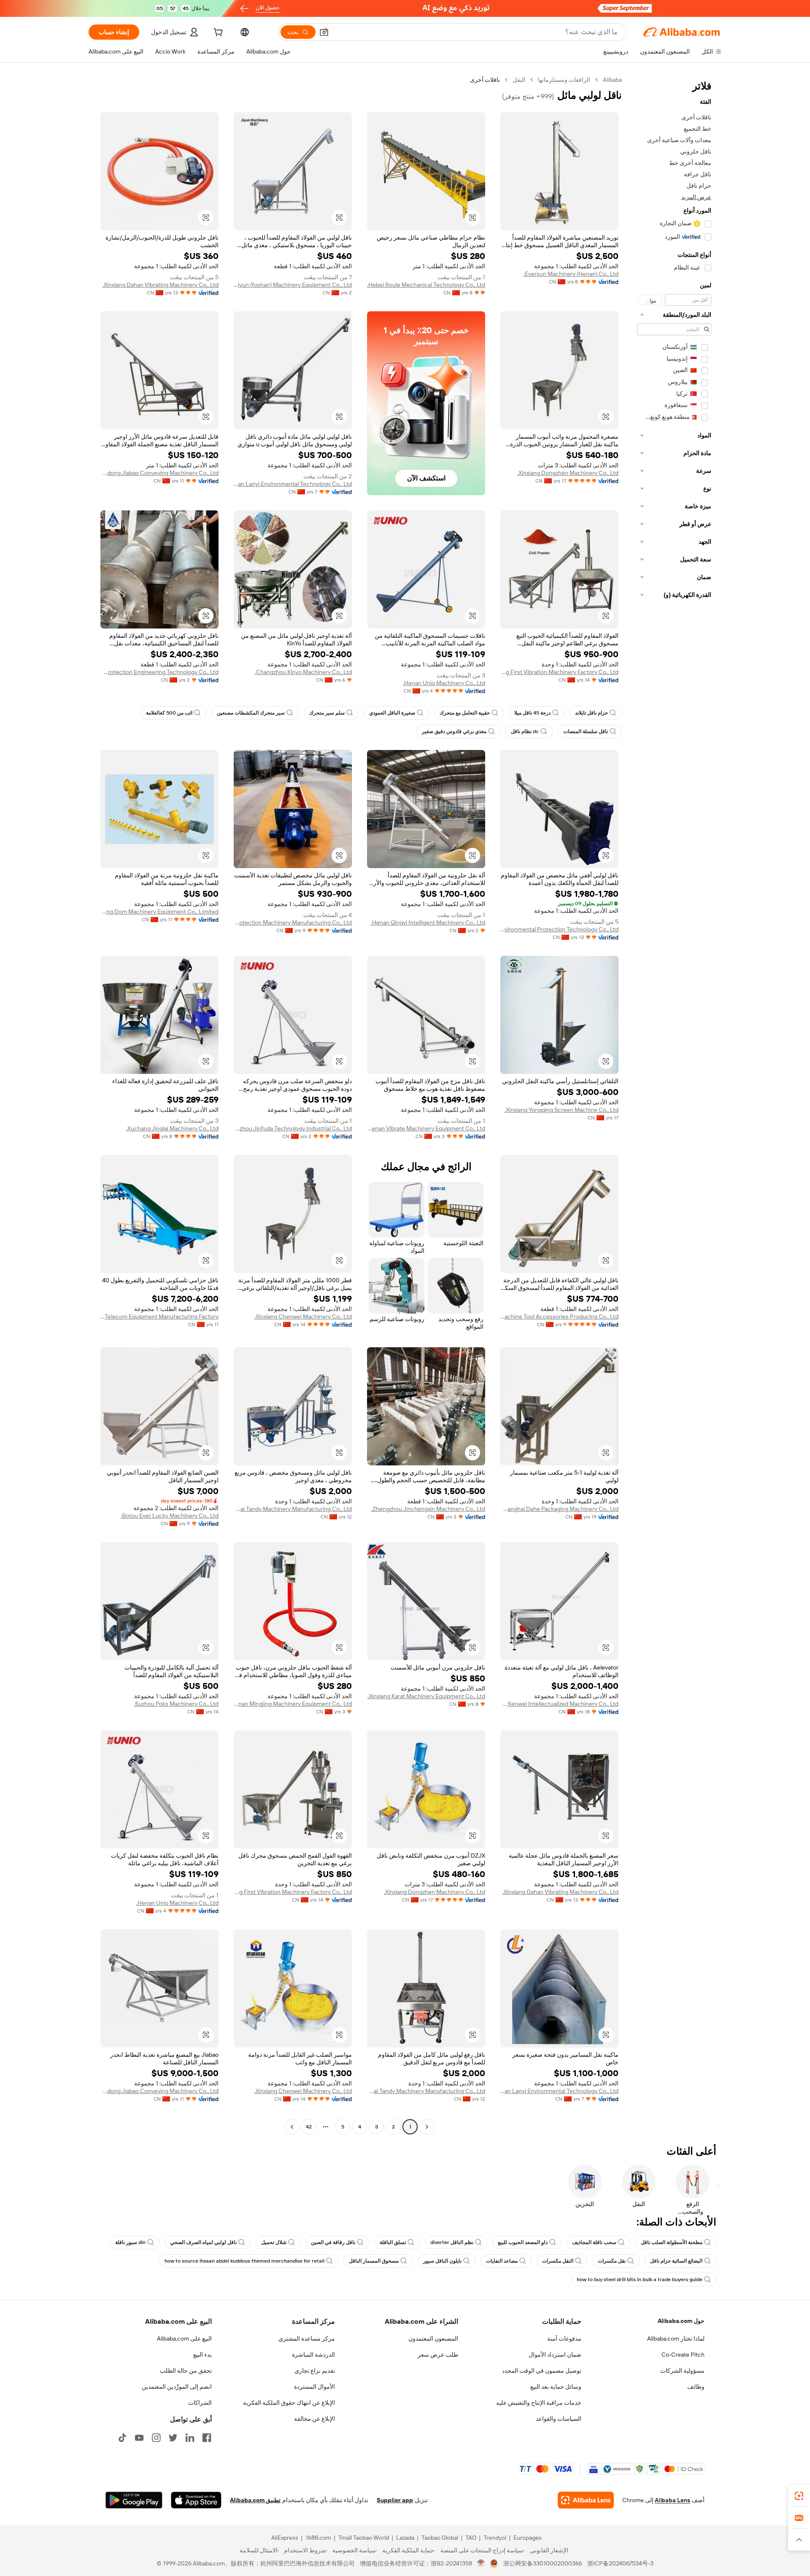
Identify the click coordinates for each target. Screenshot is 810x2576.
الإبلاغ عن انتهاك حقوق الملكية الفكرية (289, 2403)
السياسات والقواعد (559, 2419)
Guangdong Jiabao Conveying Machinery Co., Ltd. (159, 473)
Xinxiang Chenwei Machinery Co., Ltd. (303, 1316)
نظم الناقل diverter (452, 2242)
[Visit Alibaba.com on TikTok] (122, 2438)
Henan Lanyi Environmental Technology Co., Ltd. (293, 484)
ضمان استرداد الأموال (555, 2355)
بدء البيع (202, 2355)
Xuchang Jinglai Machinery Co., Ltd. (172, 1128)
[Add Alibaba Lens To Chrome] (586, 2500)
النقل (519, 80)
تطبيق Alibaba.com (255, 2500)
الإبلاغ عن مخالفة (315, 2419)
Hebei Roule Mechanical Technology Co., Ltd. (426, 285)
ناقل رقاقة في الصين (333, 2242)
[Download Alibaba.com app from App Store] (196, 2500)
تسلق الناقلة (393, 2242)
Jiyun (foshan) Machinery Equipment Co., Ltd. (293, 285)
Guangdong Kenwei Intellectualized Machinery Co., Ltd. (559, 1704)
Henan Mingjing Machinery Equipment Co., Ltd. (293, 1704)
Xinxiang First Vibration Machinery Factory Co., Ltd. (559, 672)
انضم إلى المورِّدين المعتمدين (177, 2387)
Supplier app (395, 2500)
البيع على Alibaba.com (184, 2339)
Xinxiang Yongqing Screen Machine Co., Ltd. (562, 1110)
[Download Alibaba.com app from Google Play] (134, 2500)
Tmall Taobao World (364, 2538)
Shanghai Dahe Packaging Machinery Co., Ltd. (559, 1509)
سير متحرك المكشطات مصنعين (251, 713)
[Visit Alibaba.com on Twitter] (173, 2438)
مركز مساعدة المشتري (307, 2339)
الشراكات (200, 2403)
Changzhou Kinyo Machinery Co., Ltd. (303, 672)
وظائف (696, 2387)
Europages (528, 2538)
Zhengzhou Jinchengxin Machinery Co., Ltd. (428, 1509)
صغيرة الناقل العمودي (392, 713)
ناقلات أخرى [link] (485, 80)
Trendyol (495, 2538)
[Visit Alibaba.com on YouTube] (139, 2438)
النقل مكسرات (558, 2261)
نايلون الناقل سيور (442, 2261)
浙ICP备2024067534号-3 (620, 2563)
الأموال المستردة (315, 2387)
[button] (324, 32)
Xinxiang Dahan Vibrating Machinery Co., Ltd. (161, 285)
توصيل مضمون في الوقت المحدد (542, 2371)
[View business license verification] (481, 2563)
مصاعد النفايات (502, 2261)
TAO (471, 2538)
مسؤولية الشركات (682, 2371)
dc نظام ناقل (525, 731)
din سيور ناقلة (130, 2242)
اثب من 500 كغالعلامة (169, 713)
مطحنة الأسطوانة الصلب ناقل (672, 2242)
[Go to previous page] (427, 2127)
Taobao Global (440, 2538)
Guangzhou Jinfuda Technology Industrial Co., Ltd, (293, 1128)
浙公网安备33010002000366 (543, 2563)
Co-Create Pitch (683, 2355)
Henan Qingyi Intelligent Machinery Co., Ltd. (428, 923)
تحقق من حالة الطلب (186, 2371)
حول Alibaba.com (681, 2321)
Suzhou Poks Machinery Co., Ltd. (176, 1704)
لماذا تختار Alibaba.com (676, 2339)
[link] (799, 2496)
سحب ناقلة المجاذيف (594, 2242)
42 (309, 2127)
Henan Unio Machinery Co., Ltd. (444, 683)
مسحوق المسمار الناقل (374, 2261)
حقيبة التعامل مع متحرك (465, 713)
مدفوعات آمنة (564, 2339)
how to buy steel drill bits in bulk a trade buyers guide (640, 2279)
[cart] (217, 33)
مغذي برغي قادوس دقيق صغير (454, 731)
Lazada (405, 2538)
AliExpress (285, 2538)
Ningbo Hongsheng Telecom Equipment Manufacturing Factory (159, 1316)
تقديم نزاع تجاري (315, 2371)
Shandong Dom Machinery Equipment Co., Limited (159, 912)
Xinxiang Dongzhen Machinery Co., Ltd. (568, 473)
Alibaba (612, 80)
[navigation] (674, 1104)
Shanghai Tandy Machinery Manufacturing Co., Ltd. (293, 1509)
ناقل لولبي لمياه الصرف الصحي (203, 2242)
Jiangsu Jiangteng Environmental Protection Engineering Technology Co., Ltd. (159, 672)
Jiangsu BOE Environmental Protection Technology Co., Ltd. (559, 929)
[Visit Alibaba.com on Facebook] (207, 2438)
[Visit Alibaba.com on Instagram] (156, 2438)
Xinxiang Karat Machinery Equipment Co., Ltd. (426, 1696)
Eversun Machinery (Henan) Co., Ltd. (571, 274)
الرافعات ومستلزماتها (564, 80)
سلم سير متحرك (327, 713)
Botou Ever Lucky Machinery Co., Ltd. (170, 1516)
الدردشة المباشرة (313, 2355)
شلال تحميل (274, 2242)
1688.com (318, 2538)
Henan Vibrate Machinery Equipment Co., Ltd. (426, 1128)
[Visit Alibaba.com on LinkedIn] (190, 2438)
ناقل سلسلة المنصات (586, 731)
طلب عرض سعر (438, 2355)
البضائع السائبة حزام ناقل (676, 2261)
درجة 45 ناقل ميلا (532, 713)
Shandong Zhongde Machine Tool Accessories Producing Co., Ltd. (559, 1316)
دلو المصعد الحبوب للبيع (523, 2242)
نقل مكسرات (612, 2261)
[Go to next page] (292, 2127)
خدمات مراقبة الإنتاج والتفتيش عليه (539, 2403)
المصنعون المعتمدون (433, 2339)
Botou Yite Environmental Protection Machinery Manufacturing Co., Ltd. (293, 923)
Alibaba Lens (672, 2500)
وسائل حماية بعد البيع (556, 2387)
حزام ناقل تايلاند (591, 713)
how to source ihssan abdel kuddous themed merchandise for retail (244, 2261)
